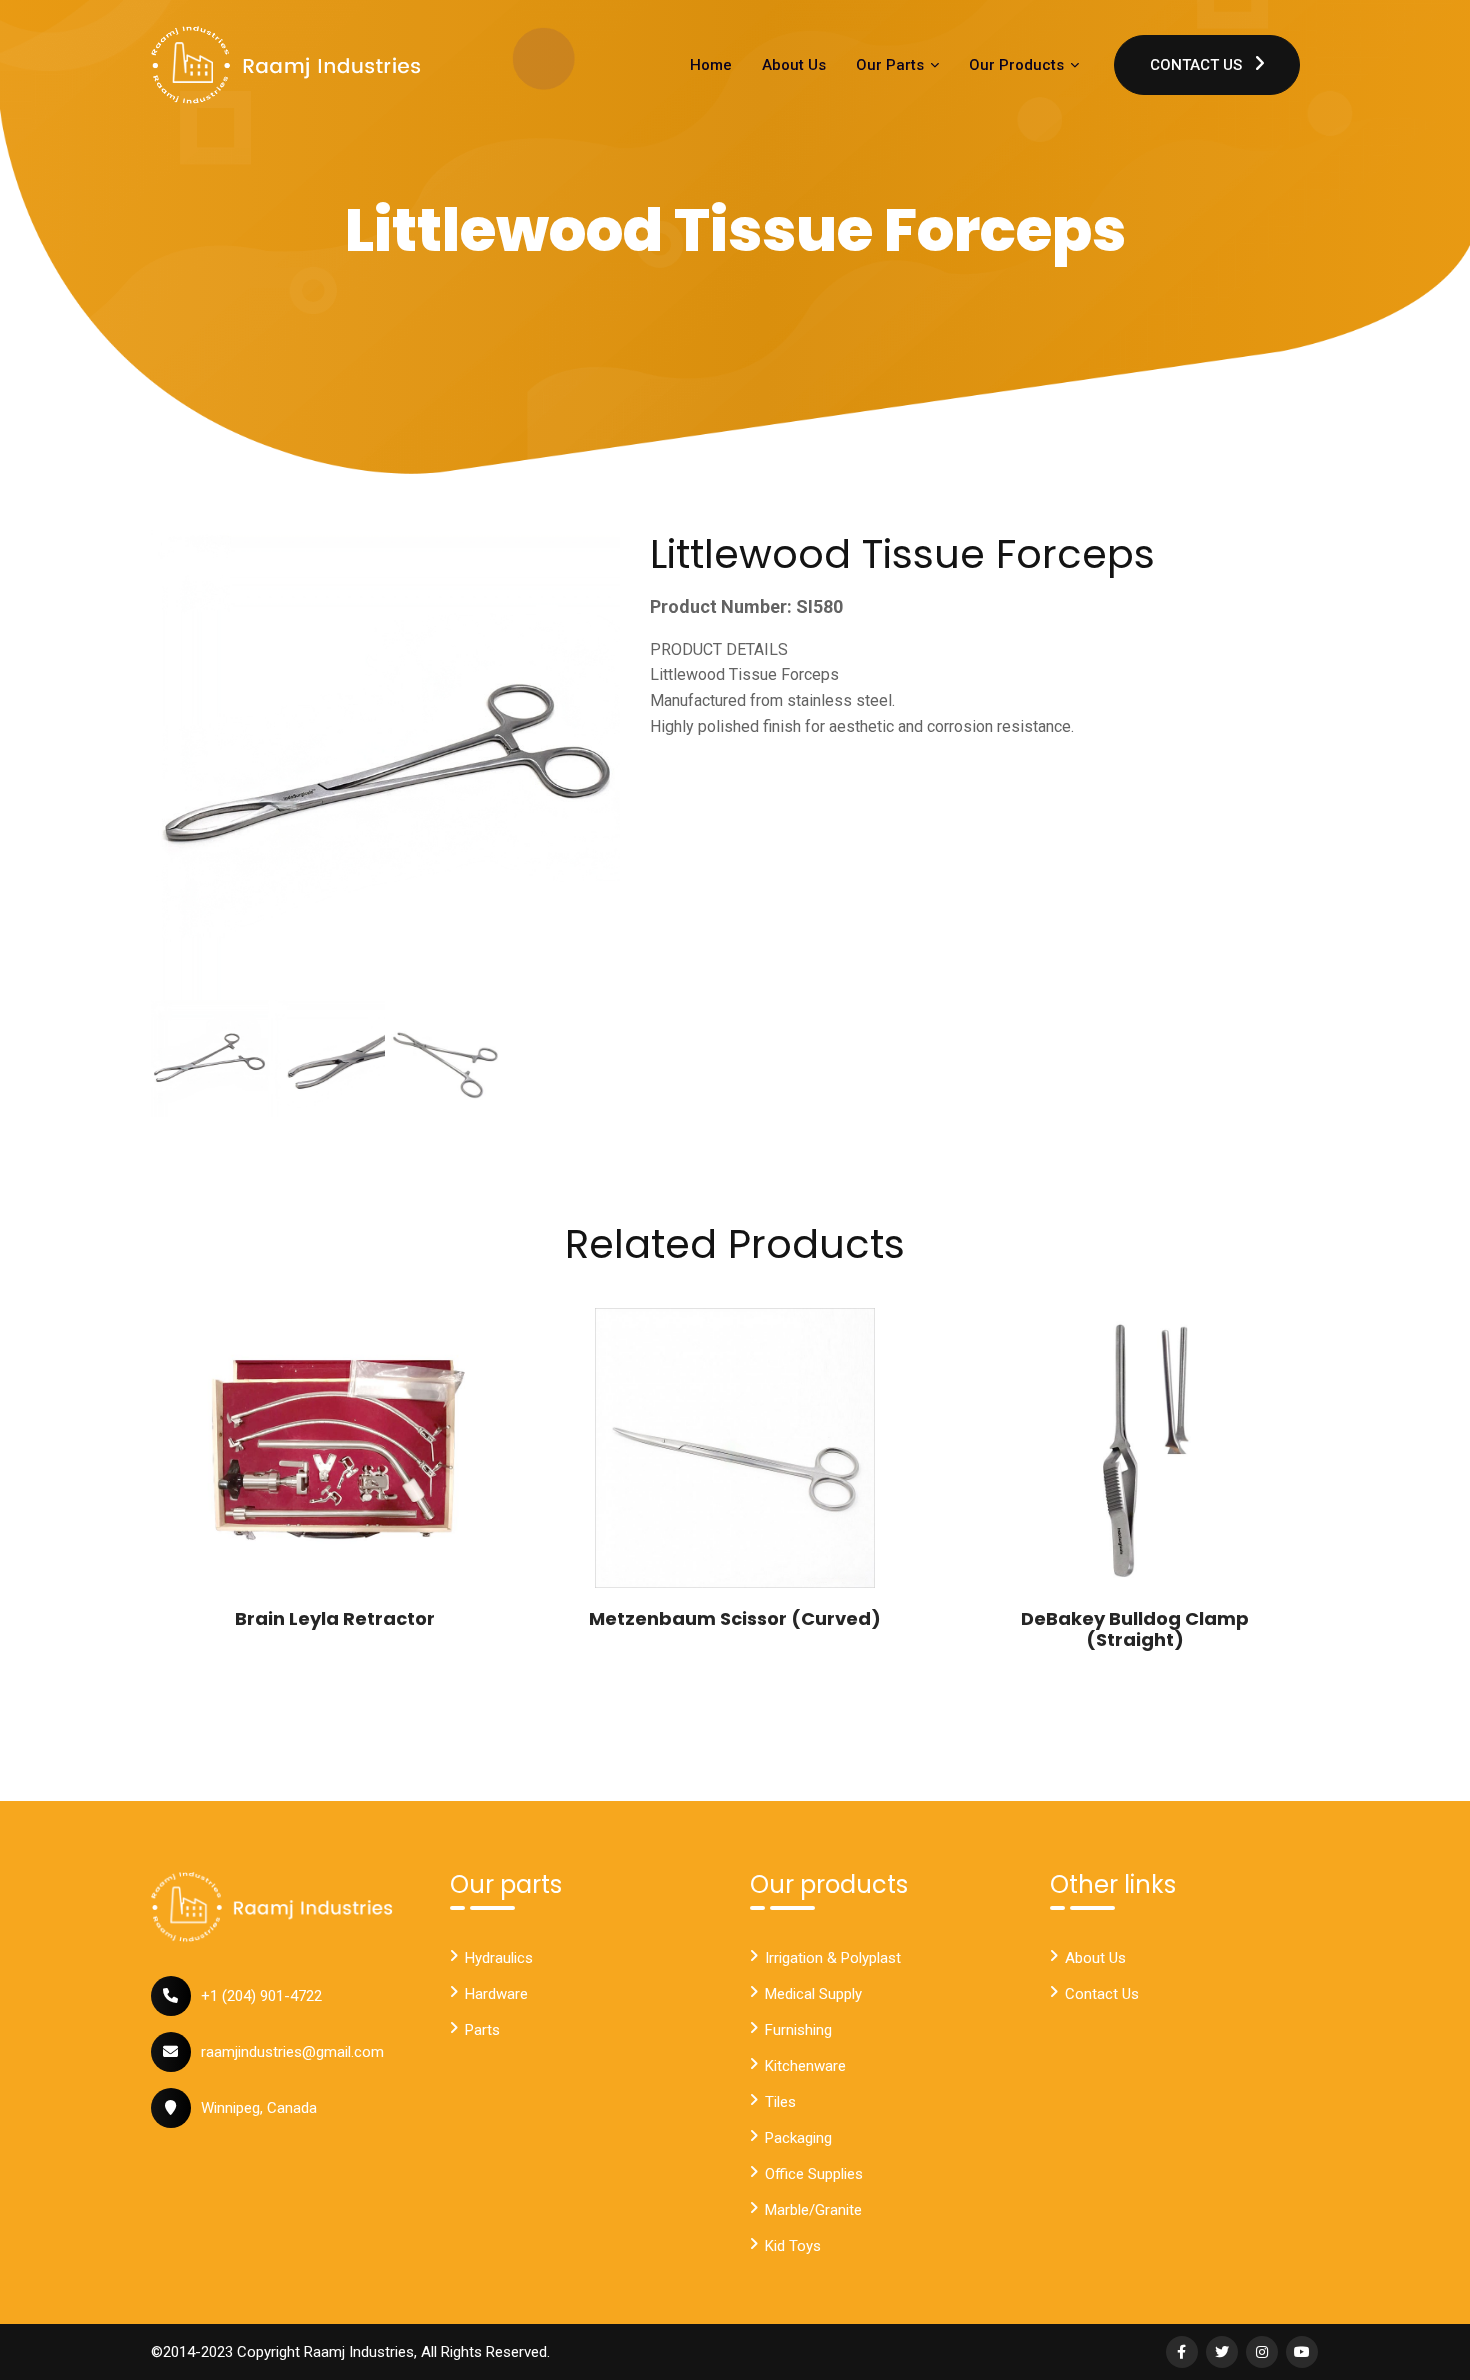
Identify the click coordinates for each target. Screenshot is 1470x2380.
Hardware (496, 1994)
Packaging (798, 2138)
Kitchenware (805, 2066)
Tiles (780, 2102)
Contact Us (1198, 65)
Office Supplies (814, 2174)
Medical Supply (813, 1994)
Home (711, 65)
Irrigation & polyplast (833, 1958)
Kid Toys (793, 2246)
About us (1095, 1958)
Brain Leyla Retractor (335, 1618)
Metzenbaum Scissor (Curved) (735, 1618)
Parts (482, 2030)
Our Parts (892, 65)
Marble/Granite (813, 2210)
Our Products (1018, 65)
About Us (794, 65)
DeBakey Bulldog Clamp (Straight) (1135, 1629)
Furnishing (798, 2030)
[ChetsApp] (286, 65)
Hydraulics (499, 1958)
